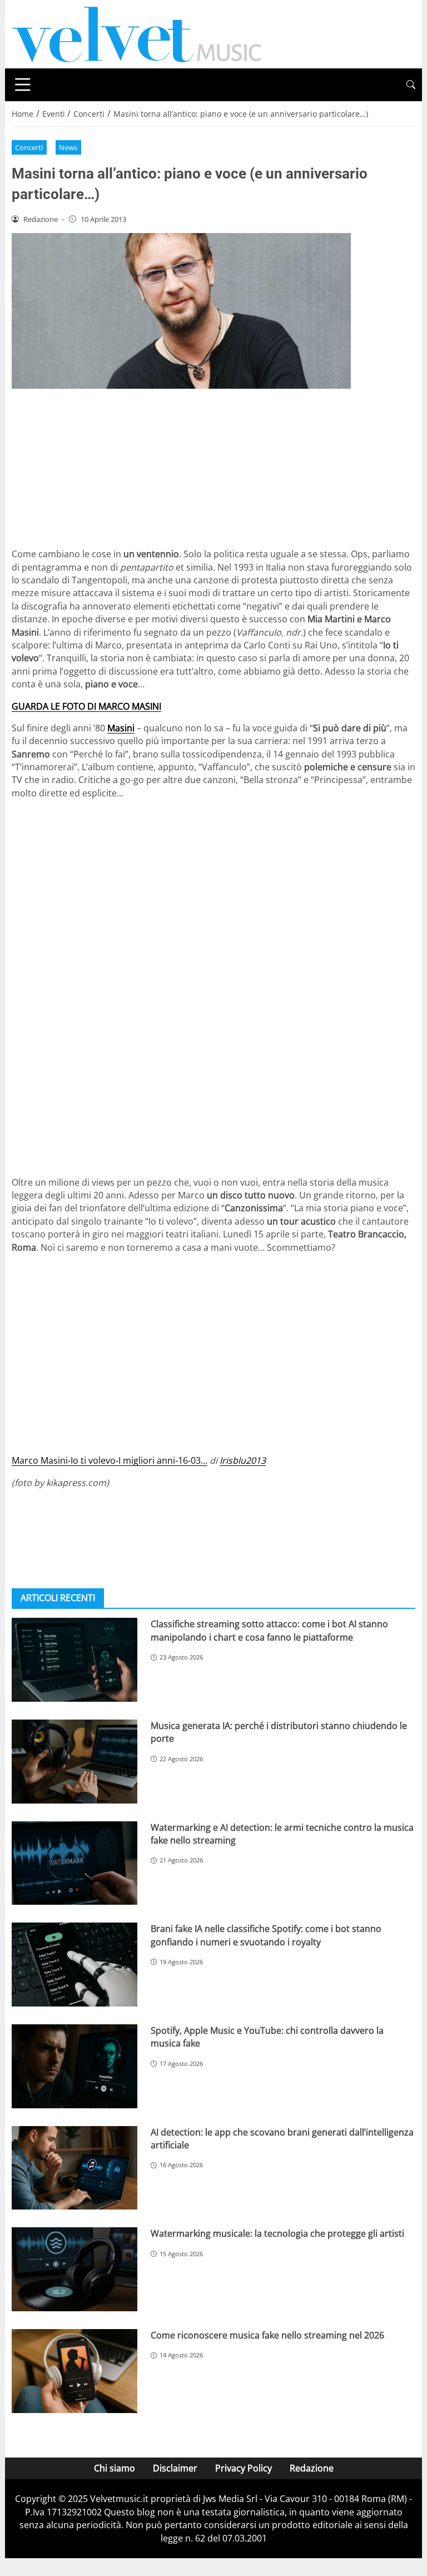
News (68, 147)
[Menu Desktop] (23, 85)
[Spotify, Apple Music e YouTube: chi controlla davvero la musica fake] (75, 2066)
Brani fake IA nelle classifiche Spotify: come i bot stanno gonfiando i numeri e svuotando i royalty (266, 1935)
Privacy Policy (244, 2468)
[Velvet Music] (137, 33)
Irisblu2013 (243, 1460)
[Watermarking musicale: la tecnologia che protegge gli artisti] (75, 2269)
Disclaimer (175, 2468)
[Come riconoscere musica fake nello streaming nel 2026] (75, 2371)
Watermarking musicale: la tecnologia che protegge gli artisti (277, 2233)
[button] (411, 85)
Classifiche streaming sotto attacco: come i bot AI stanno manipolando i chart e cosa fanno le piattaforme (269, 1630)
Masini (121, 728)
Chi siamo (115, 2468)
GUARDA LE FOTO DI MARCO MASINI (86, 706)
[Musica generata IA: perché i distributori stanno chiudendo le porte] (75, 1762)
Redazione (312, 2468)
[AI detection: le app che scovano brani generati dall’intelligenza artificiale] (75, 2168)
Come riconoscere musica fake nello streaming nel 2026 (267, 2335)
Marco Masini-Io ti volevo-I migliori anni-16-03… (110, 1460)
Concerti (29, 147)
